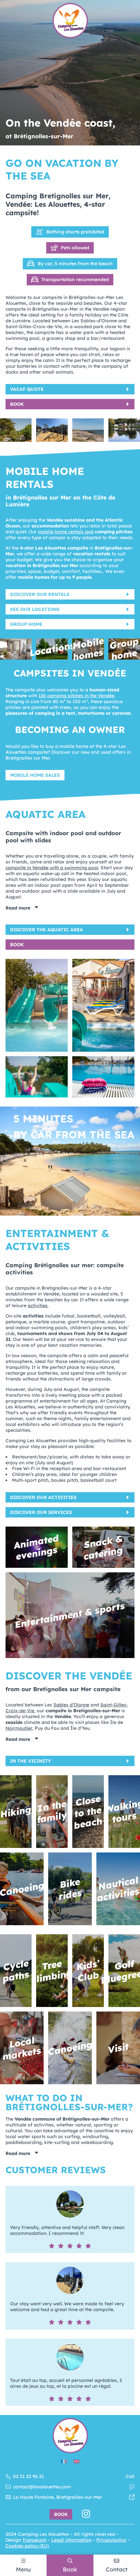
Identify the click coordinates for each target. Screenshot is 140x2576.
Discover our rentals (40, 594)
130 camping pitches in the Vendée (76, 696)
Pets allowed (75, 248)
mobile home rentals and (66, 532)
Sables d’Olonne (71, 1705)
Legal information (71, 2540)
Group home (26, 624)
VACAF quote (27, 389)
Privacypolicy (111, 2540)
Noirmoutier (19, 1728)
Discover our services (41, 1512)
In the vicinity (31, 1761)
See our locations (35, 609)
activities (38, 1306)
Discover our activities (43, 1497)
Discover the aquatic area (47, 930)
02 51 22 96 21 (74, 2476)
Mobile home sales (35, 775)
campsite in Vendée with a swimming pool (52, 868)
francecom (35, 2540)
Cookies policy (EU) (27, 2546)
